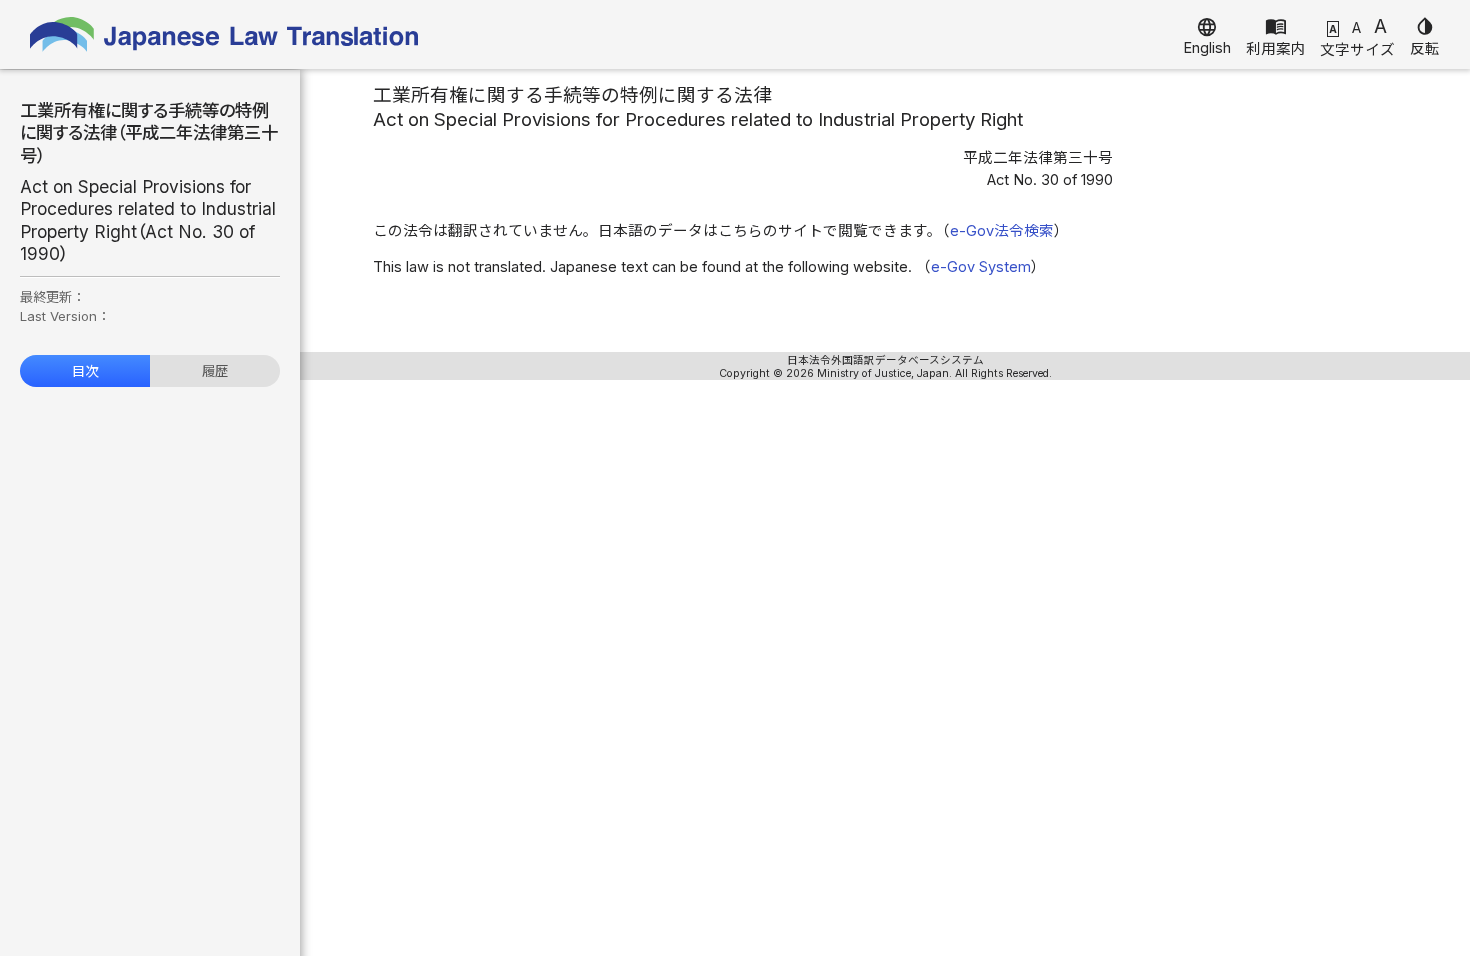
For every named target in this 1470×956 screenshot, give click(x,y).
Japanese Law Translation (225, 34)
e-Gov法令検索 (1002, 231)
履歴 (215, 371)
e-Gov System (981, 267)
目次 (85, 371)
